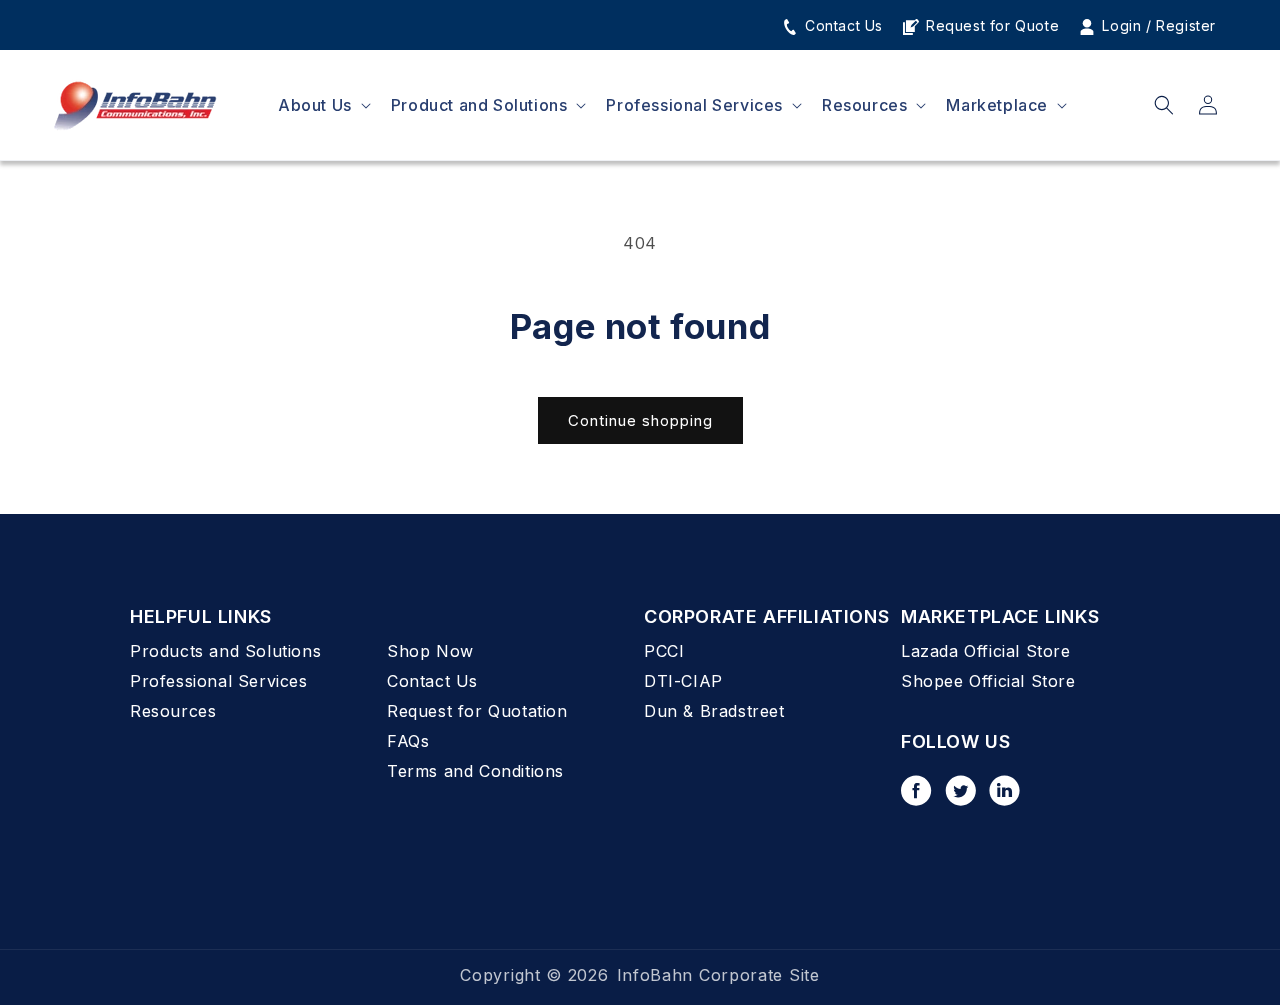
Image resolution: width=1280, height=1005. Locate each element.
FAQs (408, 741)
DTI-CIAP (683, 681)
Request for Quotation (477, 711)
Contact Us (841, 25)
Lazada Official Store (986, 651)
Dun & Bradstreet (714, 711)
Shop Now (430, 651)
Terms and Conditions (475, 771)
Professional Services (219, 681)
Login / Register (1157, 25)
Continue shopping (640, 420)
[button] (322, 105)
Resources (173, 711)
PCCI (664, 651)
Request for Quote (990, 25)
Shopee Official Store (988, 681)
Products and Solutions (225, 651)
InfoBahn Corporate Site (718, 975)
